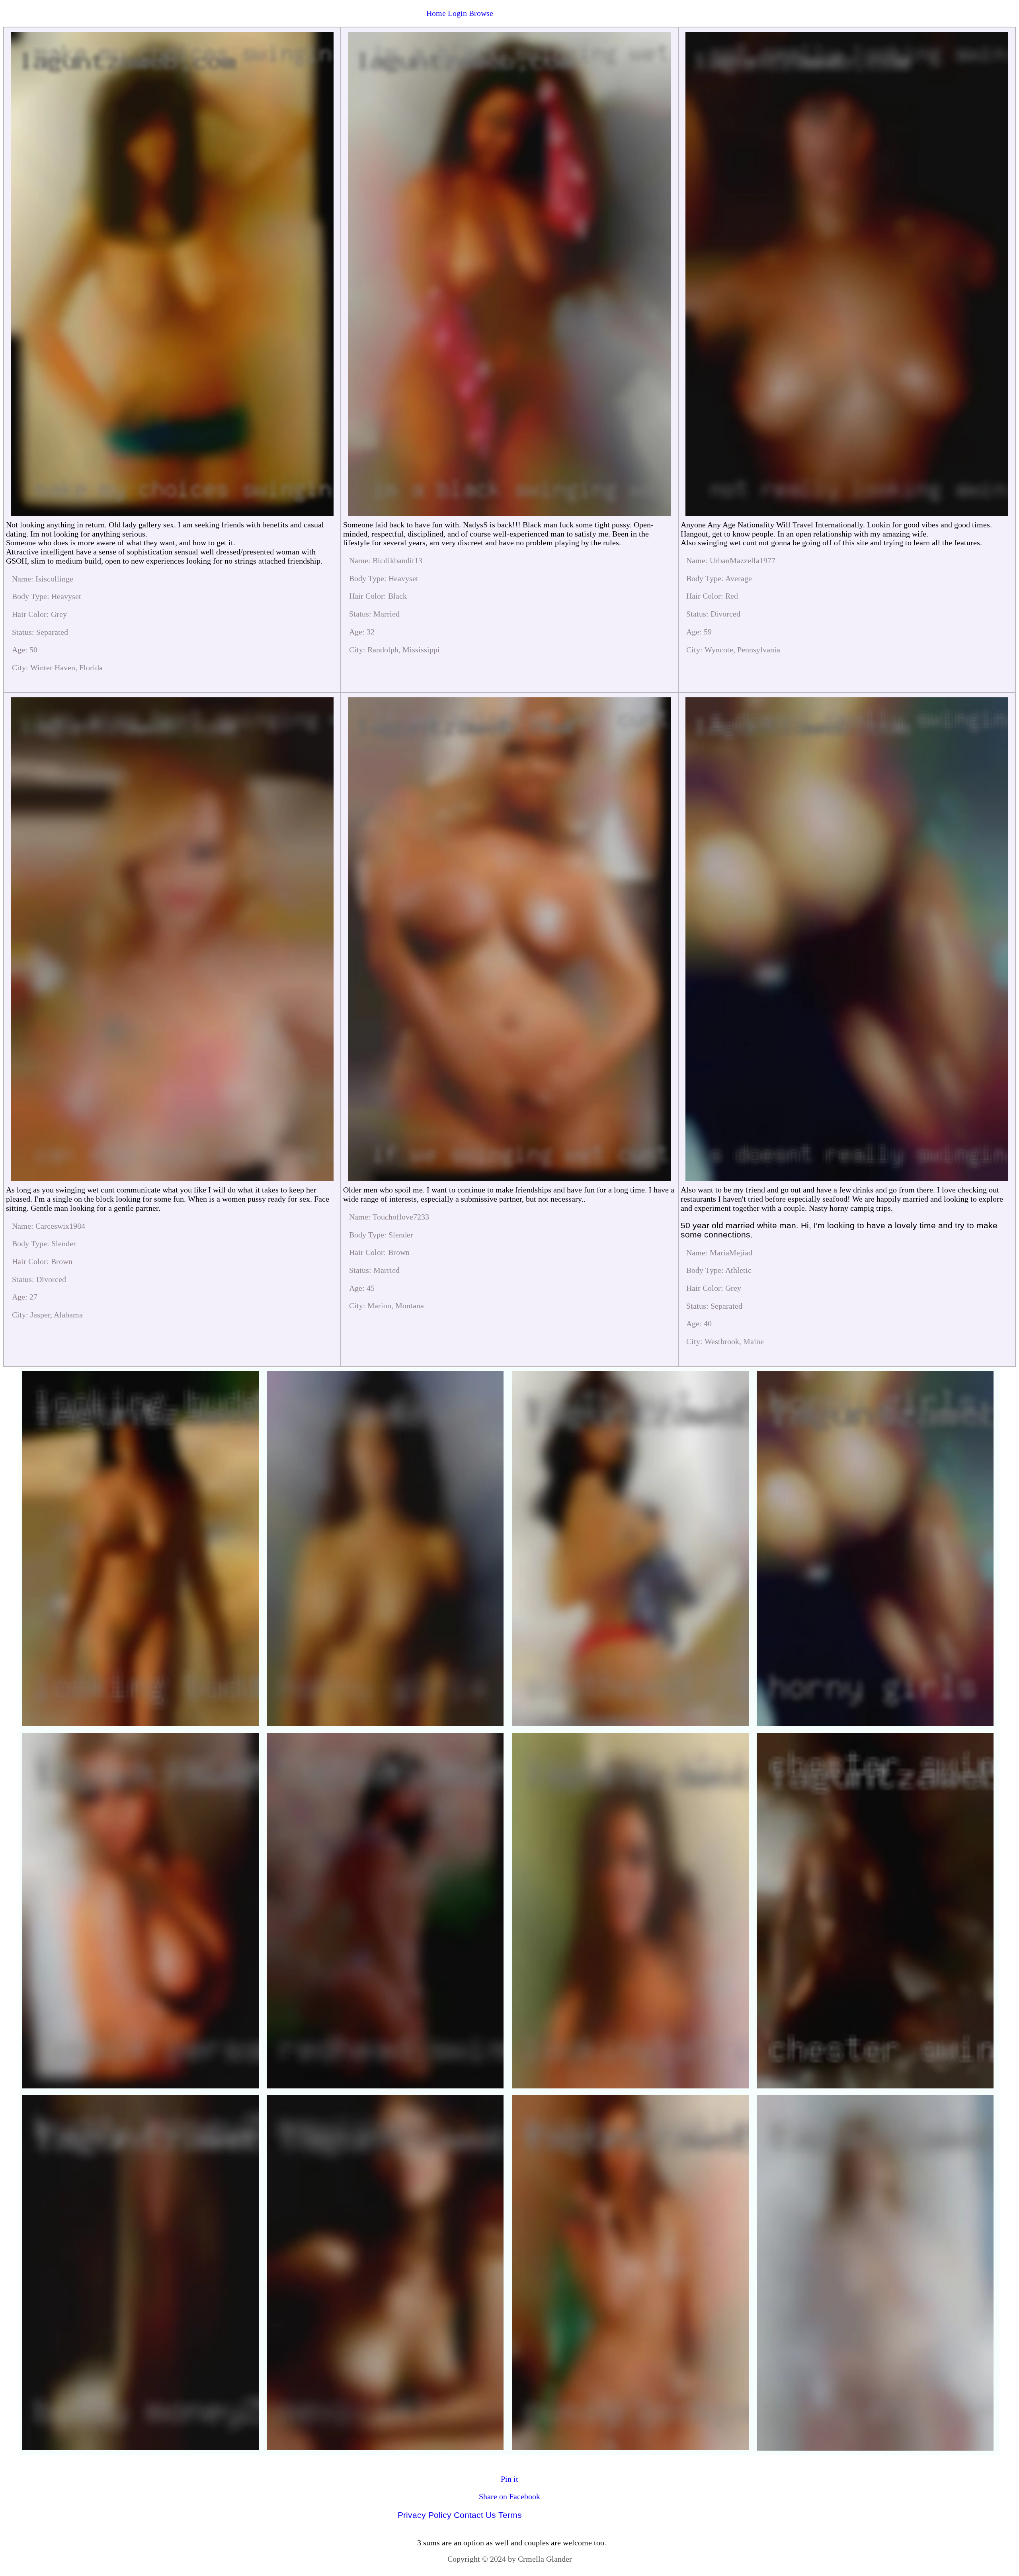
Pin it (509, 2479)
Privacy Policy (425, 2515)
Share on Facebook (509, 2496)
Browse (481, 13)
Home (436, 13)
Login (457, 13)
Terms (510, 2515)
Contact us (475, 2515)
